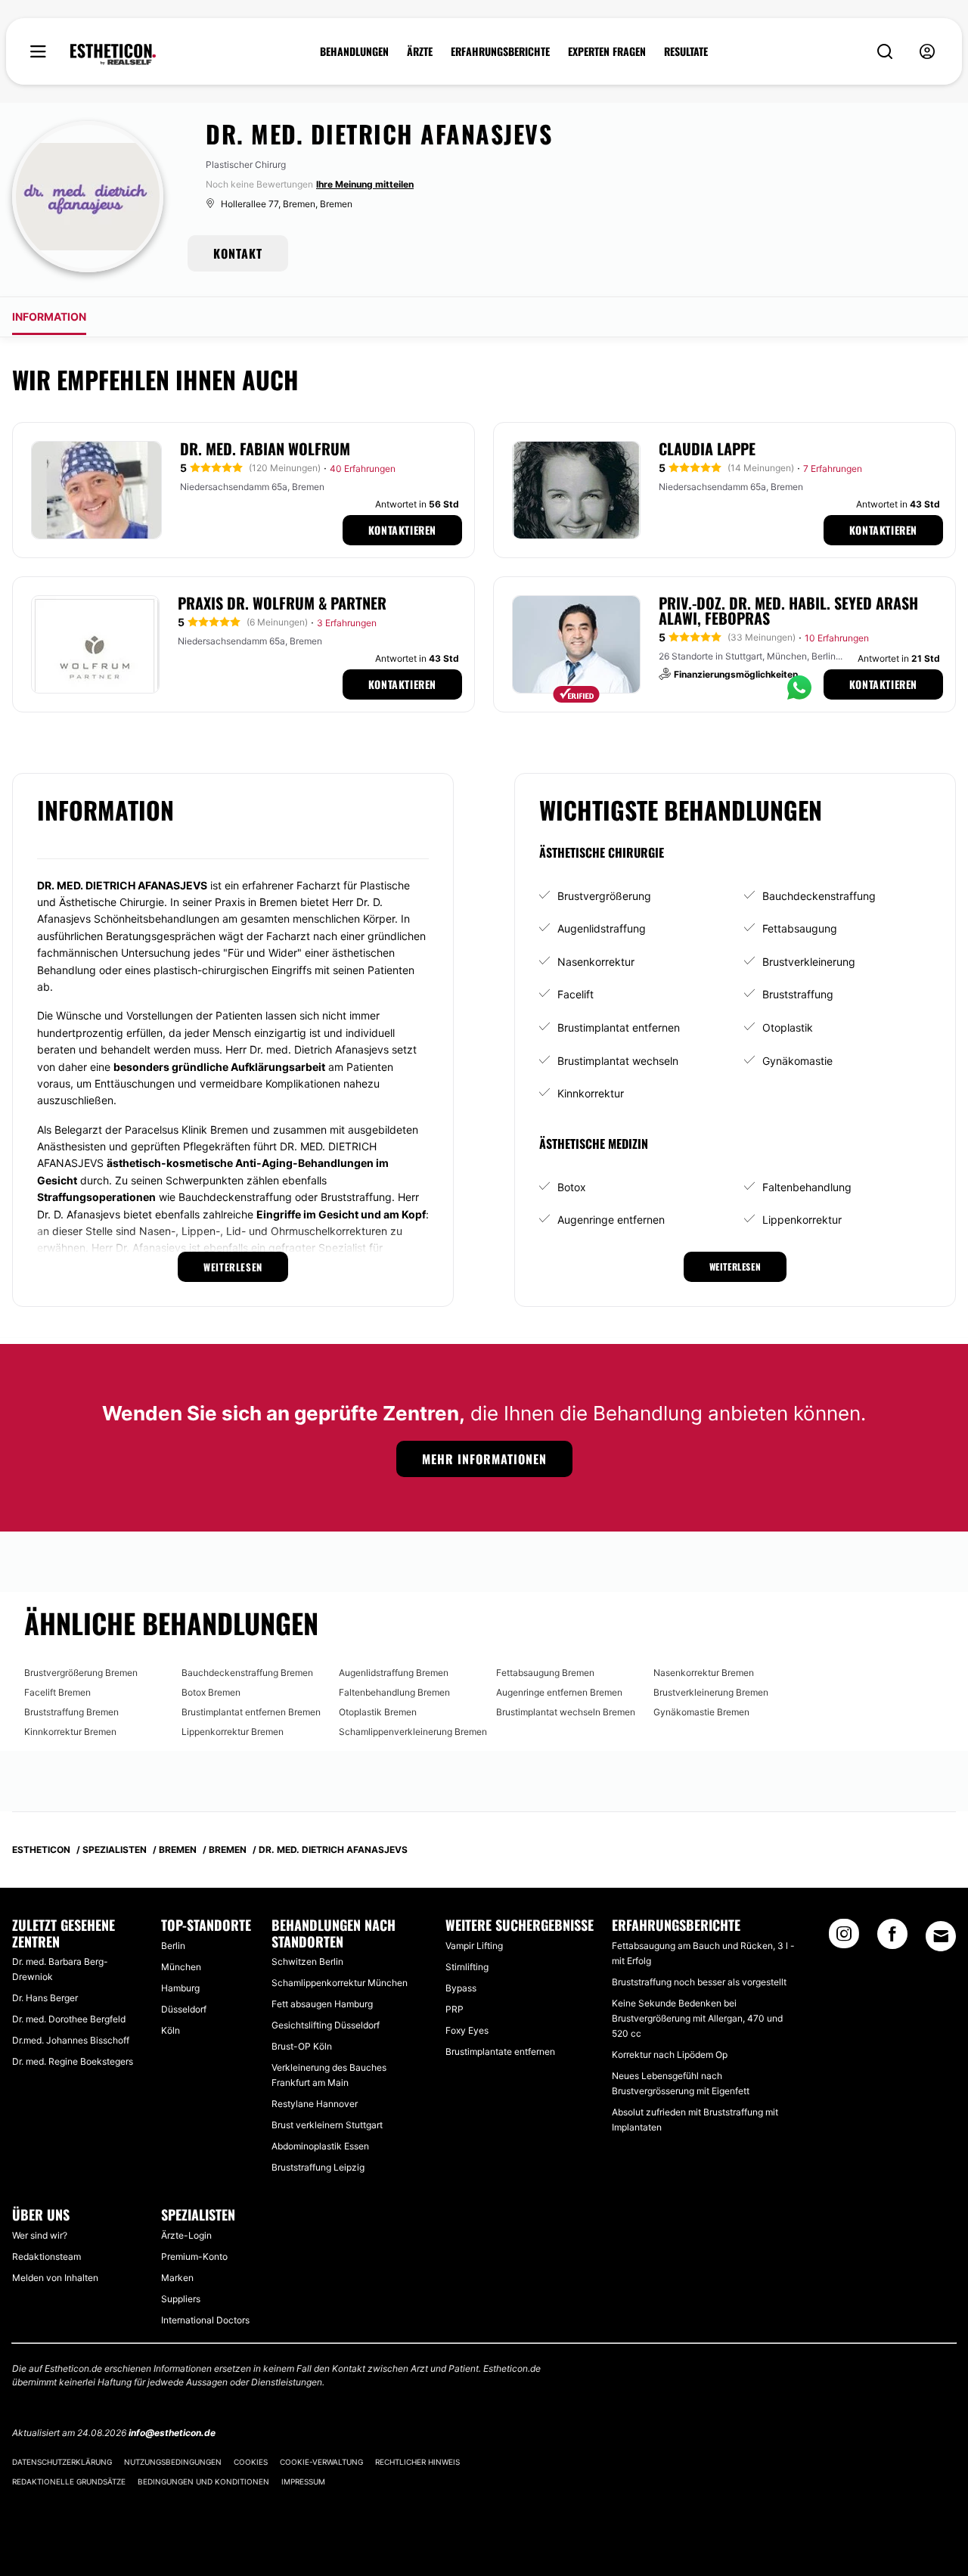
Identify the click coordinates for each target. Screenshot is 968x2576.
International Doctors (205, 2320)
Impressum (303, 2481)
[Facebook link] (892, 1938)
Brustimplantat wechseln (618, 1061)
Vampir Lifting (474, 1946)
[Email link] (941, 1936)
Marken (177, 2278)
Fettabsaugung (800, 928)
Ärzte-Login (186, 2235)
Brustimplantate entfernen (500, 2051)
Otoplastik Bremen (378, 1712)
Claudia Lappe (707, 448)
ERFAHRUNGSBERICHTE (500, 51)
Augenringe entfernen (611, 1220)
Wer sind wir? (40, 2235)
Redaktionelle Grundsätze (69, 2481)
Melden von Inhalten (55, 2278)
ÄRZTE (420, 51)
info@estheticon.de (172, 2433)
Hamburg (180, 1988)
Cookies (251, 2462)
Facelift (576, 994)
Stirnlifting (467, 1967)
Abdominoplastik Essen (320, 2146)
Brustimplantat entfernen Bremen (251, 1712)
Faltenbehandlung (807, 1187)
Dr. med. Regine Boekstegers (73, 2061)
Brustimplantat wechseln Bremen (566, 1712)
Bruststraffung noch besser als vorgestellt (699, 1982)
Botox (572, 1187)
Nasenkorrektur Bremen (704, 1673)
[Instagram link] (844, 1938)
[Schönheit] (113, 54)
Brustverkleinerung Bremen (711, 1692)
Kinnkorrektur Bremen (70, 1732)
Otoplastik (788, 1027)
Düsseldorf (184, 2009)
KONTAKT (238, 253)
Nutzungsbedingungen (173, 2462)
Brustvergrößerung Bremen (81, 1673)
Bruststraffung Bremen (71, 1712)
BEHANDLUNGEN (354, 51)
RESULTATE (686, 51)
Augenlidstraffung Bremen (394, 1673)
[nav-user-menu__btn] (927, 52)
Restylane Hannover (315, 2104)
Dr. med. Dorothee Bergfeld (69, 2019)
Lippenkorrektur (802, 1220)
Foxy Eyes (467, 2030)
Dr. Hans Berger (45, 1998)
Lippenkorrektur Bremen (233, 1732)
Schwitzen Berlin (307, 1961)
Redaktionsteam (47, 2256)
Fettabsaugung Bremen (545, 1673)
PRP (455, 2009)
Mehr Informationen (484, 1459)
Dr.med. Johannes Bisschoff (71, 2040)
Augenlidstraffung (602, 928)
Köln (171, 2030)
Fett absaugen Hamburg (322, 2004)
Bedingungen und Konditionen (203, 2481)
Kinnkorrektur (591, 1093)
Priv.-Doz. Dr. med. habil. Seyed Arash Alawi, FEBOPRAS (788, 610)
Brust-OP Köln (302, 2046)
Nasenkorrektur (596, 962)
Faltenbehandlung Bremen (394, 1692)
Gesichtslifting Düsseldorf (326, 2025)
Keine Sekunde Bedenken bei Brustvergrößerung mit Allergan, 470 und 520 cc (697, 2018)
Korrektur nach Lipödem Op (670, 2055)
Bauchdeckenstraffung (819, 896)
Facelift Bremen (57, 1692)
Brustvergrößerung (604, 896)
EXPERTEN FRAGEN (607, 51)
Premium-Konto (194, 2256)
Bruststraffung (798, 994)
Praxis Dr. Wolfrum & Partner (282, 603)
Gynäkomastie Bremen (701, 1712)
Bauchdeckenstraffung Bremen (247, 1673)
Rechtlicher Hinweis (417, 2462)
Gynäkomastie (797, 1061)
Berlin (173, 1946)
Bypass (461, 1988)
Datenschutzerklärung (62, 2462)
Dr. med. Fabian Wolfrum (265, 448)
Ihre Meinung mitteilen (365, 184)
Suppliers (181, 2299)
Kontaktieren (402, 530)
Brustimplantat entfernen (619, 1027)
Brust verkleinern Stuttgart (327, 2125)
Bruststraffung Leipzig (318, 2167)
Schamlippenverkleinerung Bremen (413, 1732)
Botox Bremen (211, 1692)
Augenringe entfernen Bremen (559, 1692)
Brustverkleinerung (809, 962)
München (181, 1967)
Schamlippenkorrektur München (340, 1983)
